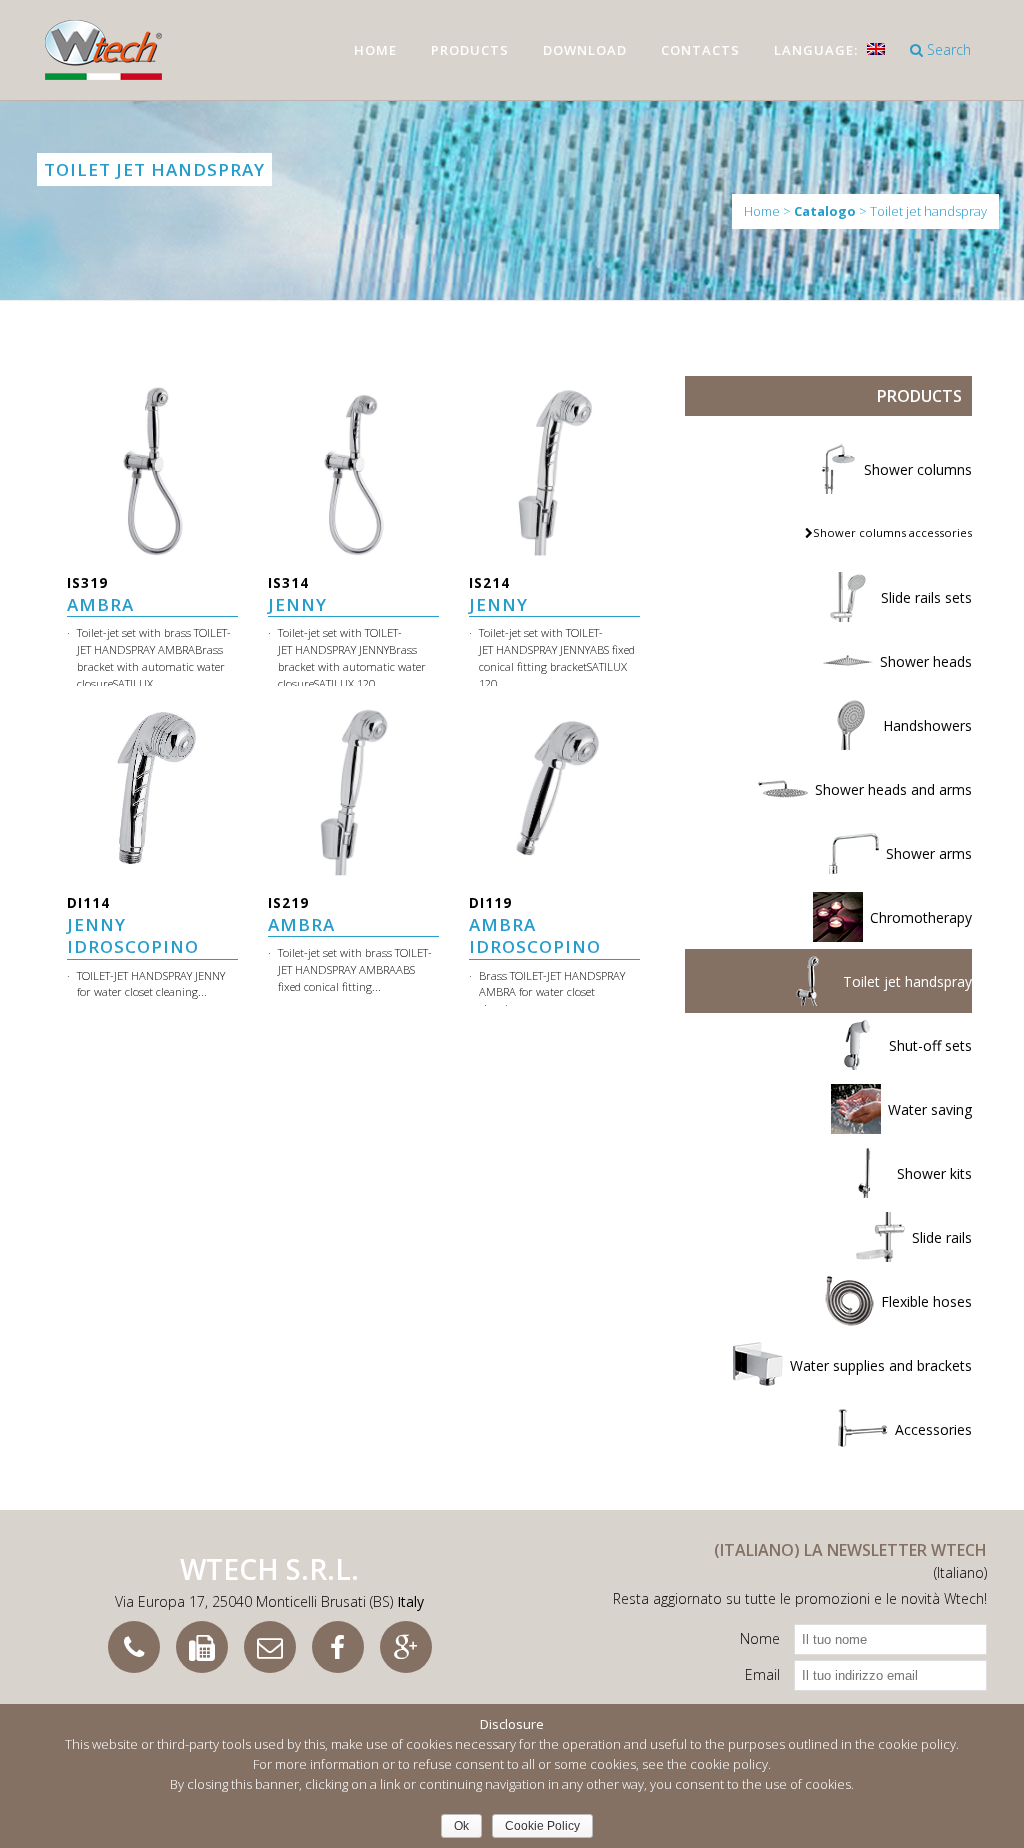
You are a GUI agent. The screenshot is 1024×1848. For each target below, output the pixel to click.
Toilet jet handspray (907, 981)
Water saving (930, 1109)
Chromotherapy (921, 917)
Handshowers (927, 725)
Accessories (933, 1429)
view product (152, 487)
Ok (461, 1826)
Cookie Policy (542, 1826)
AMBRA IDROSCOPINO (535, 925)
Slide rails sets (926, 597)
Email (762, 1674)
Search (947, 49)
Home (762, 211)
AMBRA (100, 594)
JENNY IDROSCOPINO (133, 925)
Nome (760, 1638)
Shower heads (926, 661)
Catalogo (825, 211)
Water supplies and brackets (881, 1365)
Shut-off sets (930, 1045)
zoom (153, 445)
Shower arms (929, 853)
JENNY (297, 594)
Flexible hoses (926, 1301)
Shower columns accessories (892, 532)
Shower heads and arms (893, 789)
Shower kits (934, 1173)
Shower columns (918, 469)
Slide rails (942, 1237)
